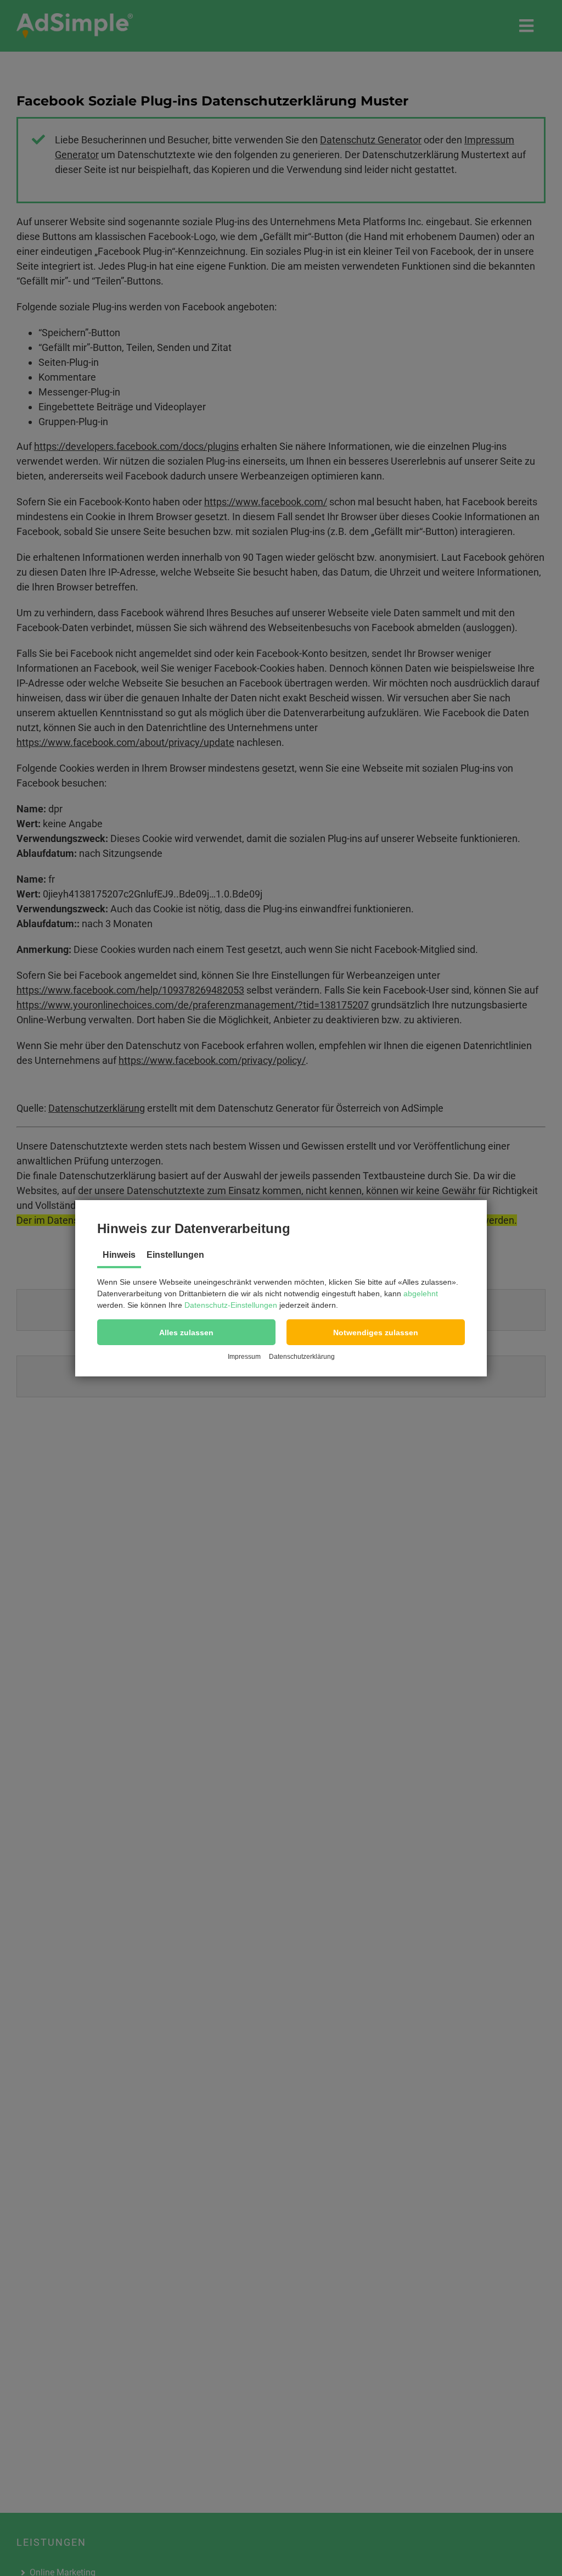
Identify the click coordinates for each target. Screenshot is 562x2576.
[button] (186, 1332)
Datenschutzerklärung (302, 1357)
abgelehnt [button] (421, 1293)
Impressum (244, 1357)
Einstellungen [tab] (175, 1255)
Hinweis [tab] (119, 1255)
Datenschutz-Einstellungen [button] (231, 1305)
